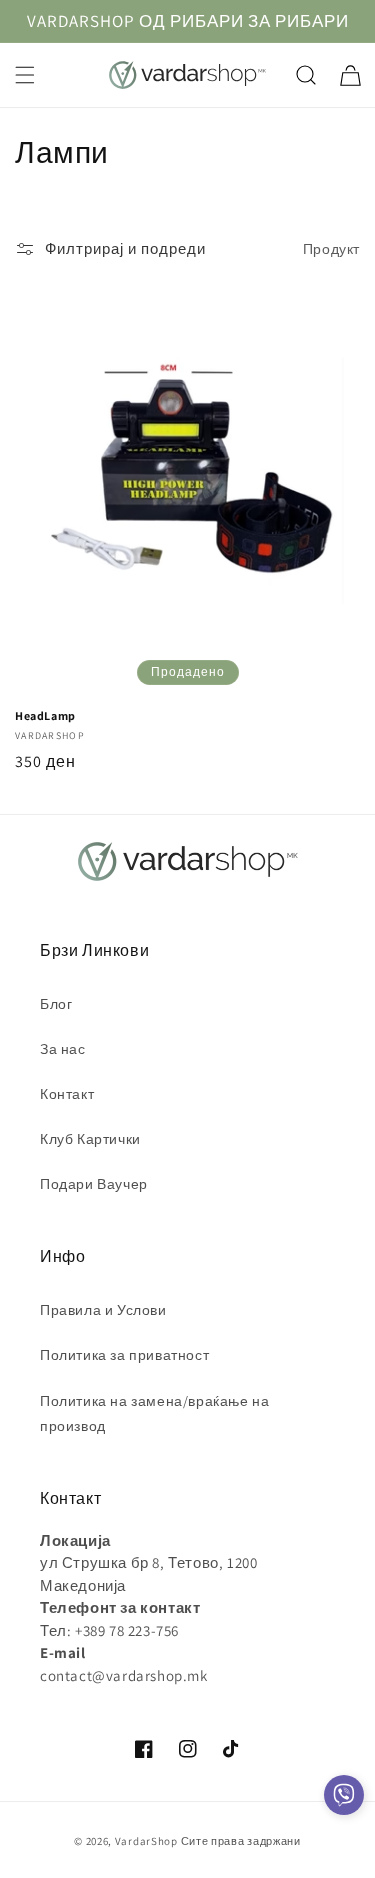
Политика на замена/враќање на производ (154, 1413)
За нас (63, 1049)
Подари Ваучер (94, 1184)
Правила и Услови (103, 1310)
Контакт (67, 1094)
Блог (56, 1004)
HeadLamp (45, 715)
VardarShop (146, 1841)
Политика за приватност (124, 1355)
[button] (25, 75)
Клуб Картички (90, 1139)
